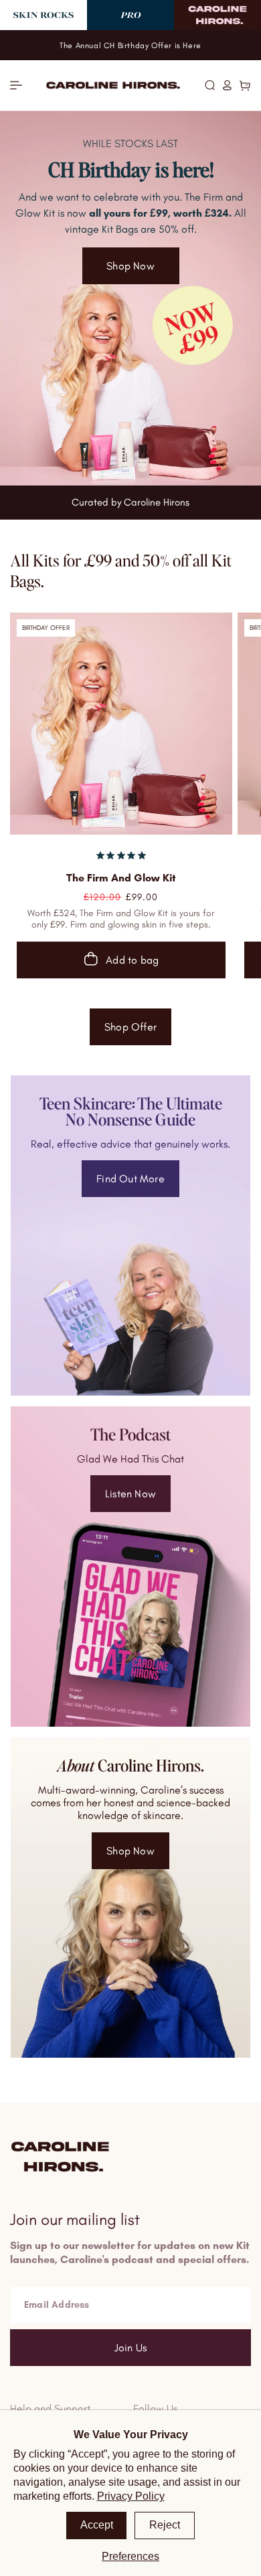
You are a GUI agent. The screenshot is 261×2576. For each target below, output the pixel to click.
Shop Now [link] (130, 266)
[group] (130, 298)
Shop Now (130, 1851)
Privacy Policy (131, 2496)
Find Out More (130, 1179)
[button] (210, 85)
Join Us (130, 2348)
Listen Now (130, 1494)
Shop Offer (130, 1027)
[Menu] (16, 85)
